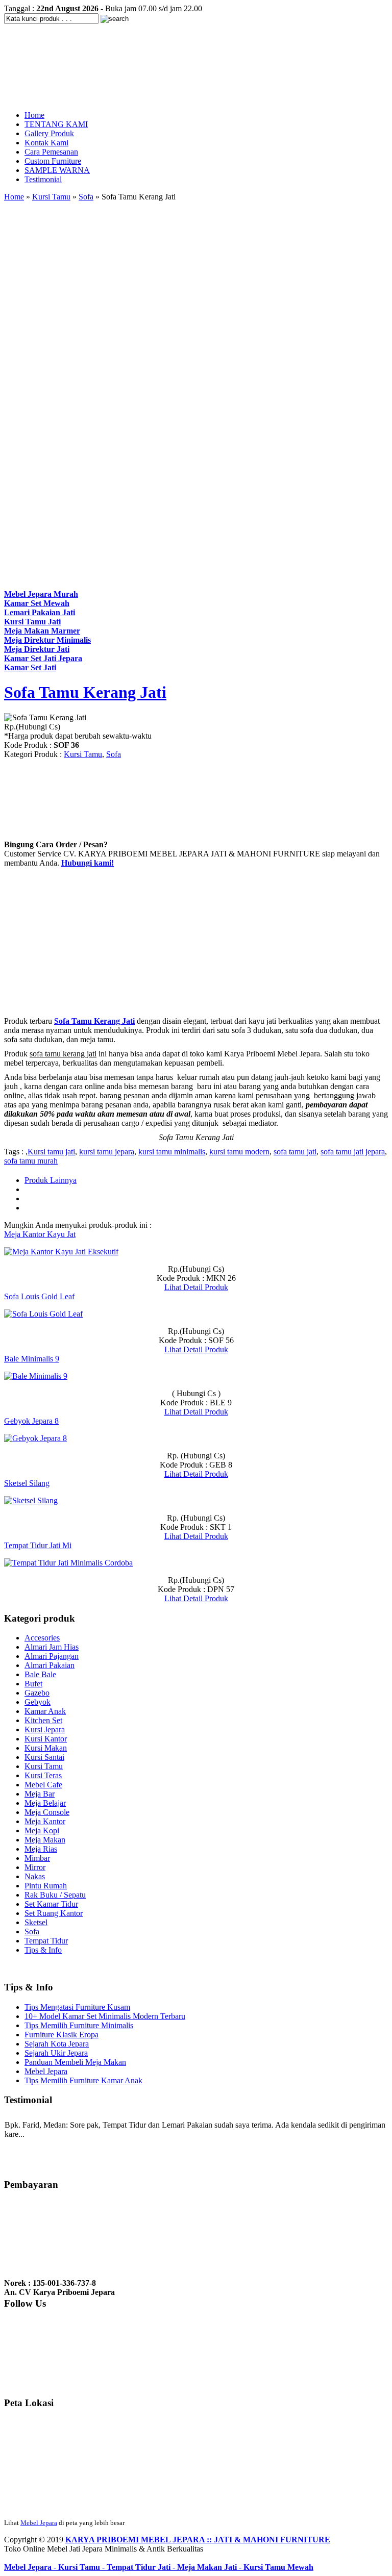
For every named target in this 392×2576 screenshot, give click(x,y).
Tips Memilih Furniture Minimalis (79, 2025)
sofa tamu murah (31, 1161)
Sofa (86, 197)
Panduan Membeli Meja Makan (75, 2062)
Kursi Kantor (46, 1739)
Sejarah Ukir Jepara (56, 2053)
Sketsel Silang (27, 1483)
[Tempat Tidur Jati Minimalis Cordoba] (68, 1563)
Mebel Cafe (43, 1785)
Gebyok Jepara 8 (31, 1421)
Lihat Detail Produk (196, 1287)
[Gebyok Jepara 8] (35, 1438)
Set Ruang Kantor (54, 1913)
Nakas (35, 1876)
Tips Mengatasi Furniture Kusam (77, 2007)
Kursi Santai (44, 1757)
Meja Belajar (45, 1803)
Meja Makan (45, 1840)
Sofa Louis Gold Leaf (39, 1296)
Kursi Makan (46, 1748)
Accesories (42, 1638)
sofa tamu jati (295, 1152)
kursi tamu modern (239, 1152)
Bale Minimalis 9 (32, 1359)
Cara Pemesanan (51, 152)
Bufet (33, 1684)
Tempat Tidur (46, 1941)
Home (34, 115)
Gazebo (37, 1693)
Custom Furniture (53, 161)
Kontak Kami (46, 143)
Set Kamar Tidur (51, 1904)
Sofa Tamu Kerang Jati (85, 692)
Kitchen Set (43, 1720)
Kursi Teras (43, 1775)
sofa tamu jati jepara (353, 1152)
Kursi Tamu (51, 197)
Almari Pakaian (50, 1665)
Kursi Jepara (45, 1729)
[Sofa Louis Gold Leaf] (43, 1314)
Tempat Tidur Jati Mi (38, 1545)
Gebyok (38, 1702)
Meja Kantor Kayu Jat (40, 1234)
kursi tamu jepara (107, 1152)
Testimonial (43, 179)
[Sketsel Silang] (31, 1500)
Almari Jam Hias (52, 1647)
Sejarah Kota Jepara (57, 2044)
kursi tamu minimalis (172, 1152)
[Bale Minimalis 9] (36, 1376)
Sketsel (36, 1922)
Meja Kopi (42, 1830)
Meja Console (47, 1812)
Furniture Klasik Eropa (62, 2035)
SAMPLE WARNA (57, 170)
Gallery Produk (49, 133)
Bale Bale (40, 1674)
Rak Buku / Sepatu (55, 1895)
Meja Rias (41, 1849)
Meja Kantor (45, 1821)
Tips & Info (43, 1950)
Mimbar (37, 1858)
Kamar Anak (45, 1711)
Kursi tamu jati (51, 1152)
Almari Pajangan (52, 1656)
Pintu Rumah (46, 1886)
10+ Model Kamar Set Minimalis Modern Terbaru (105, 2016)
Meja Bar (40, 1794)
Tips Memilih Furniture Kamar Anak (83, 2080)
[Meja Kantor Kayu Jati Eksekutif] (61, 1252)
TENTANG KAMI (56, 124)
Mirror (35, 1867)
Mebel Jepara (46, 2071)
